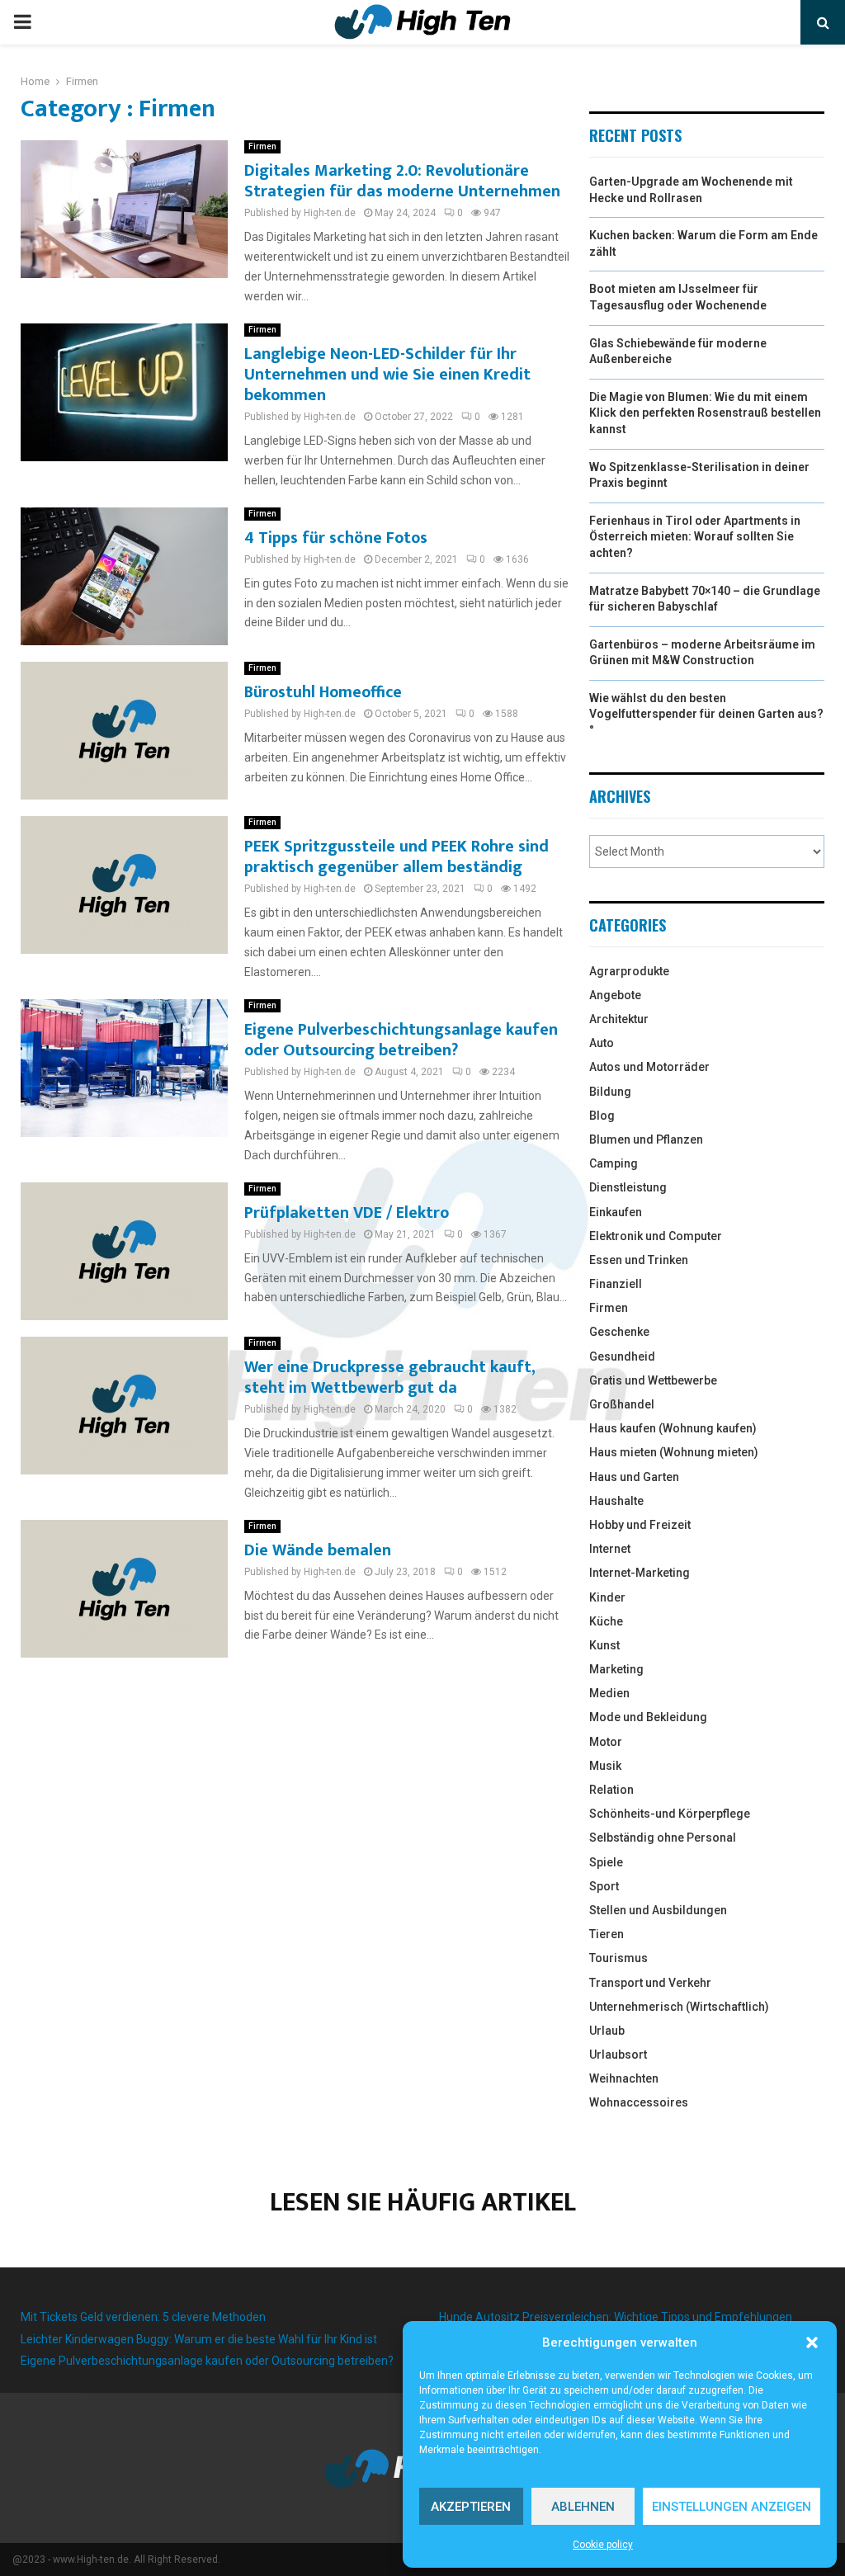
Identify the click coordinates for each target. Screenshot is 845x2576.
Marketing (616, 1669)
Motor (606, 1742)
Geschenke (619, 1332)
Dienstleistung (628, 1187)
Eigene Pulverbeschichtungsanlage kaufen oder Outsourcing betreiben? (401, 1040)
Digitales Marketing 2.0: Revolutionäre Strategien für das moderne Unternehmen (402, 181)
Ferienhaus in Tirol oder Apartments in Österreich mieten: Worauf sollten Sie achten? (695, 537)
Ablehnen (583, 2507)
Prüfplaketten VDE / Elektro (347, 1213)
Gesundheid (622, 1356)
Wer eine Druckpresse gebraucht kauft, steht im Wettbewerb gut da (389, 1378)
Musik (605, 1766)
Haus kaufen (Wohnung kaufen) (673, 1428)
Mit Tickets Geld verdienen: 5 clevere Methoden (143, 2317)
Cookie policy (603, 2545)
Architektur (619, 1019)
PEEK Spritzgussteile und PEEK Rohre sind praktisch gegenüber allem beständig (397, 857)
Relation (611, 1790)
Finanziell (616, 1284)
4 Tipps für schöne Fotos (336, 538)
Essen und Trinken (639, 1260)
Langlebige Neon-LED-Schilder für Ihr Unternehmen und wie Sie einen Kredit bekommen (387, 375)
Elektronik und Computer (656, 1236)
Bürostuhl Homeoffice (323, 692)
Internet (610, 1549)
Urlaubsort (618, 2055)
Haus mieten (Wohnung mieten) (674, 1452)
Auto (602, 1043)
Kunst (604, 1645)
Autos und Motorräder (649, 1067)
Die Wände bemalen (318, 1550)
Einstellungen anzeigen (732, 2507)
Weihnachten (624, 2078)
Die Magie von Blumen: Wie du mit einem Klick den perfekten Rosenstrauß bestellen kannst (705, 413)
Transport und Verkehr (650, 1983)
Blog (602, 1116)
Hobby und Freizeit (640, 1525)
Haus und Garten (634, 1477)
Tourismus (618, 1958)
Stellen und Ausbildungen (658, 1910)
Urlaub (607, 2031)
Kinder (607, 1597)
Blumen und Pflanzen (646, 1139)
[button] (812, 2342)
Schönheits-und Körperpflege (670, 1814)
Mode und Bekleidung (648, 1717)
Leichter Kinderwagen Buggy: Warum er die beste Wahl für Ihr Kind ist (199, 2339)
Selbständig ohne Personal (663, 1838)
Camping (614, 1163)
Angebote (615, 995)
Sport (604, 1886)
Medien (609, 1693)
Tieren (607, 1934)
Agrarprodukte (629, 971)
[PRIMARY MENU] (22, 22)
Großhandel (622, 1404)
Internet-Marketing (640, 1573)
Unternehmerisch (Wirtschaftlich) (679, 2007)
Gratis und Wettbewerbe (653, 1380)
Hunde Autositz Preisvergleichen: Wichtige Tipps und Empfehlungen (616, 2317)
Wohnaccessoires (639, 2102)
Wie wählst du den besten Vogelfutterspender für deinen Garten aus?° (706, 714)
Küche (606, 1621)
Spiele (606, 1862)
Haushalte (616, 1501)
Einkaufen (616, 1212)
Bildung (610, 1092)
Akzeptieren (471, 2507)
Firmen (262, 146)
